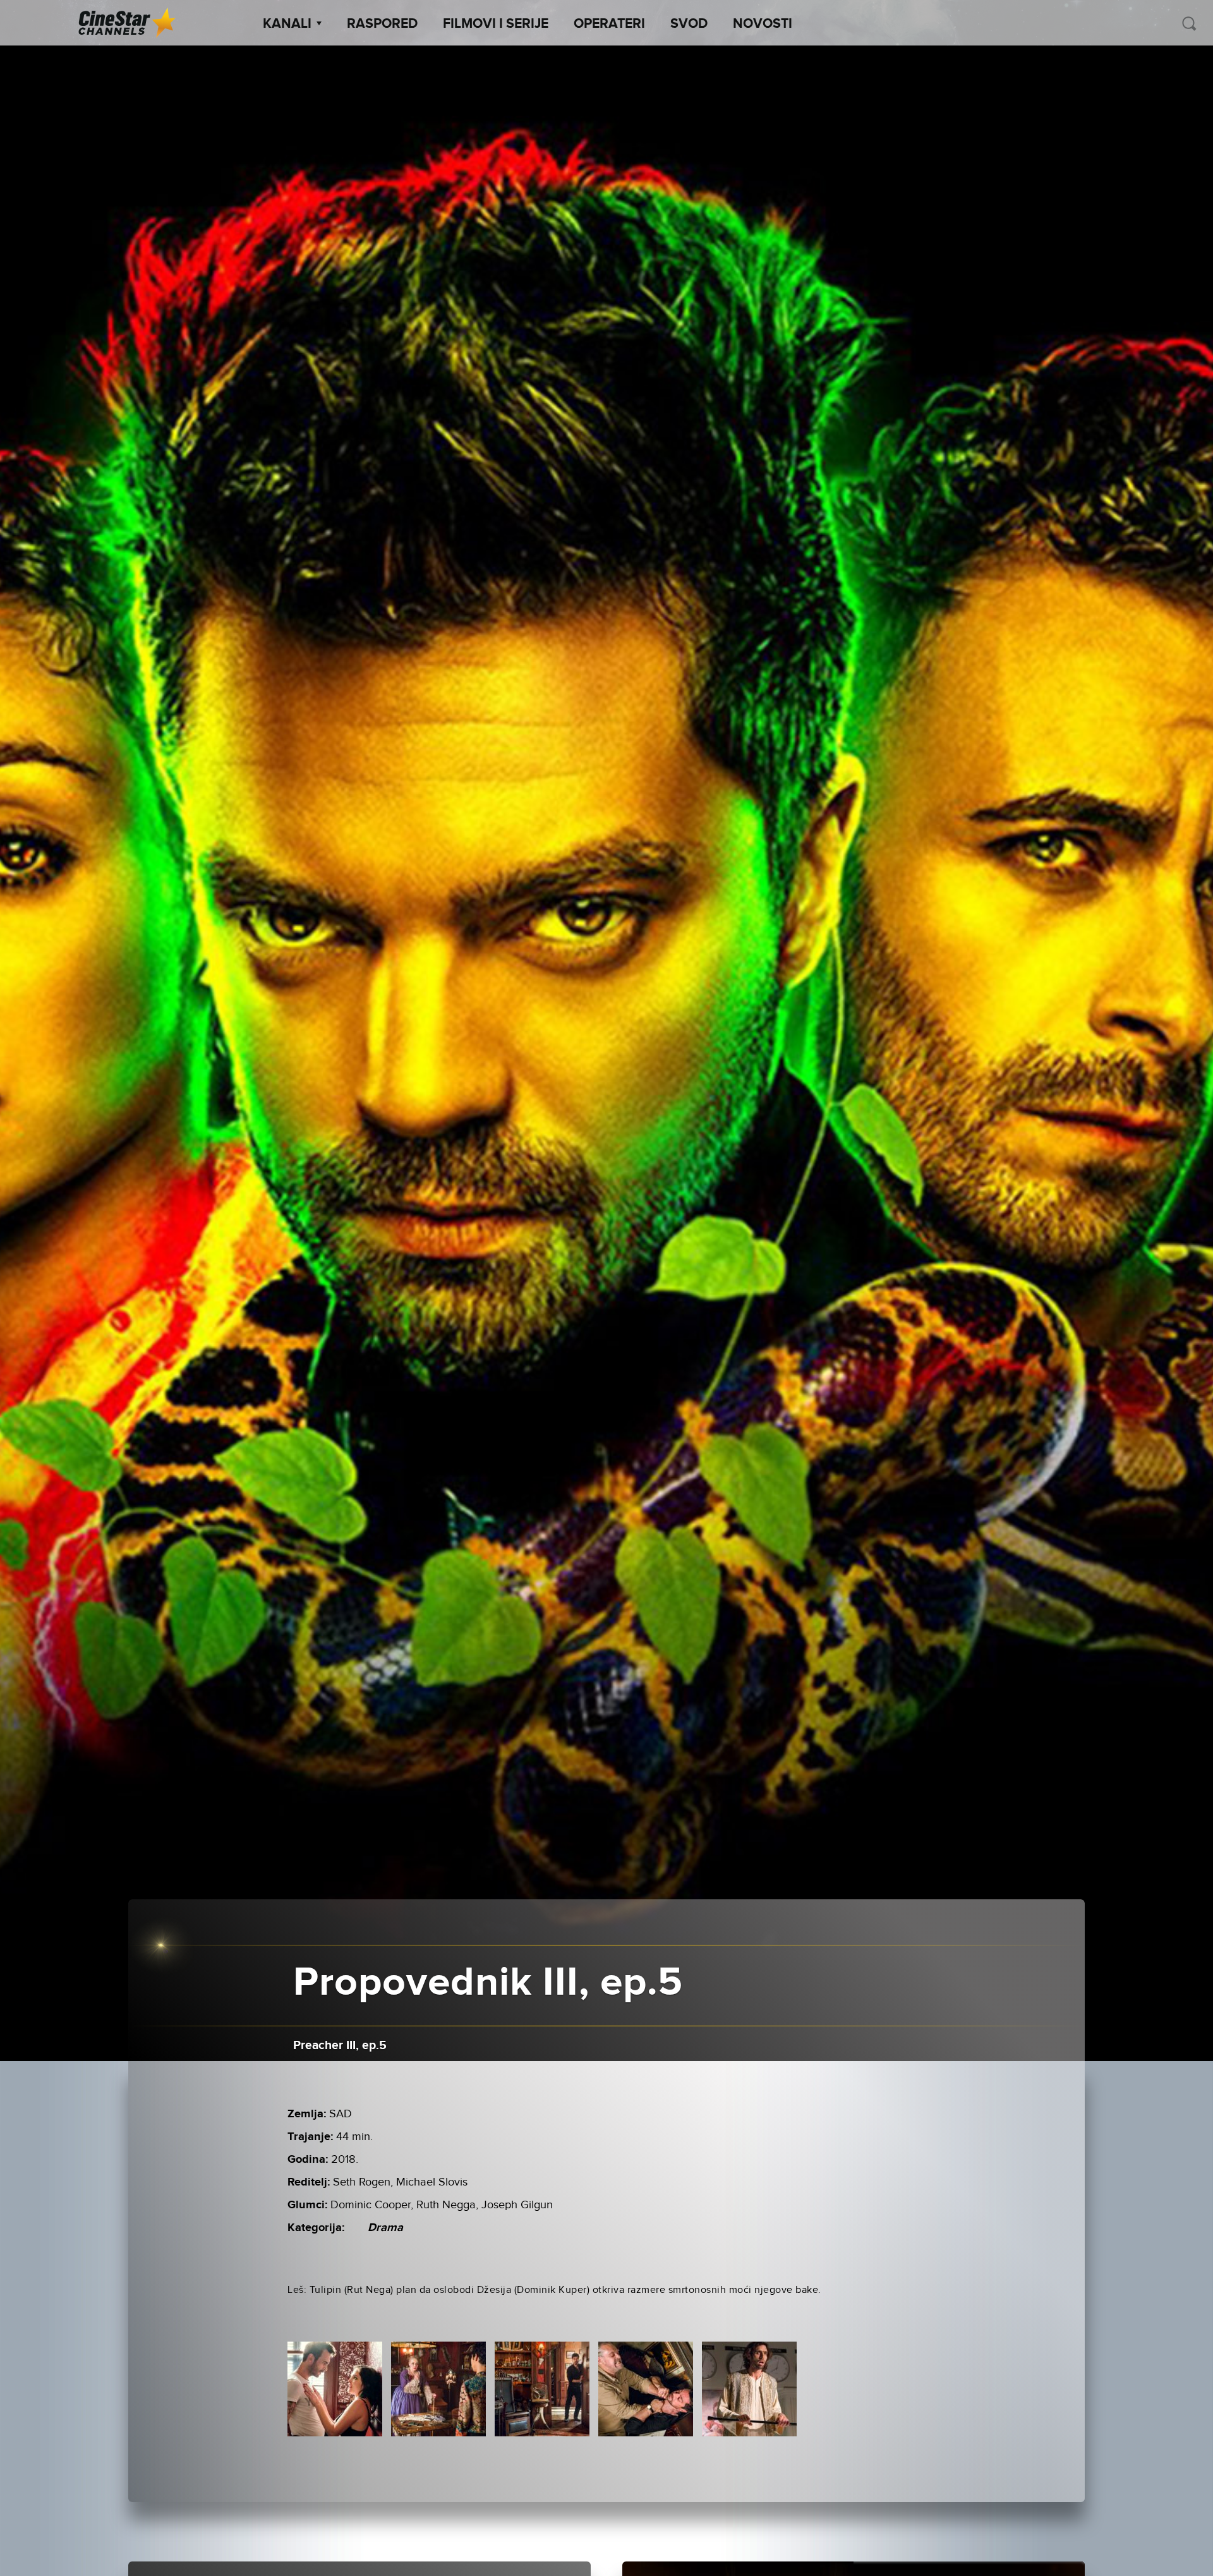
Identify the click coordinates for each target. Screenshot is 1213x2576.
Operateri (609, 24)
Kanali (287, 24)
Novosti (763, 24)
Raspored (382, 24)
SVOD (689, 24)
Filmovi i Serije (496, 24)
